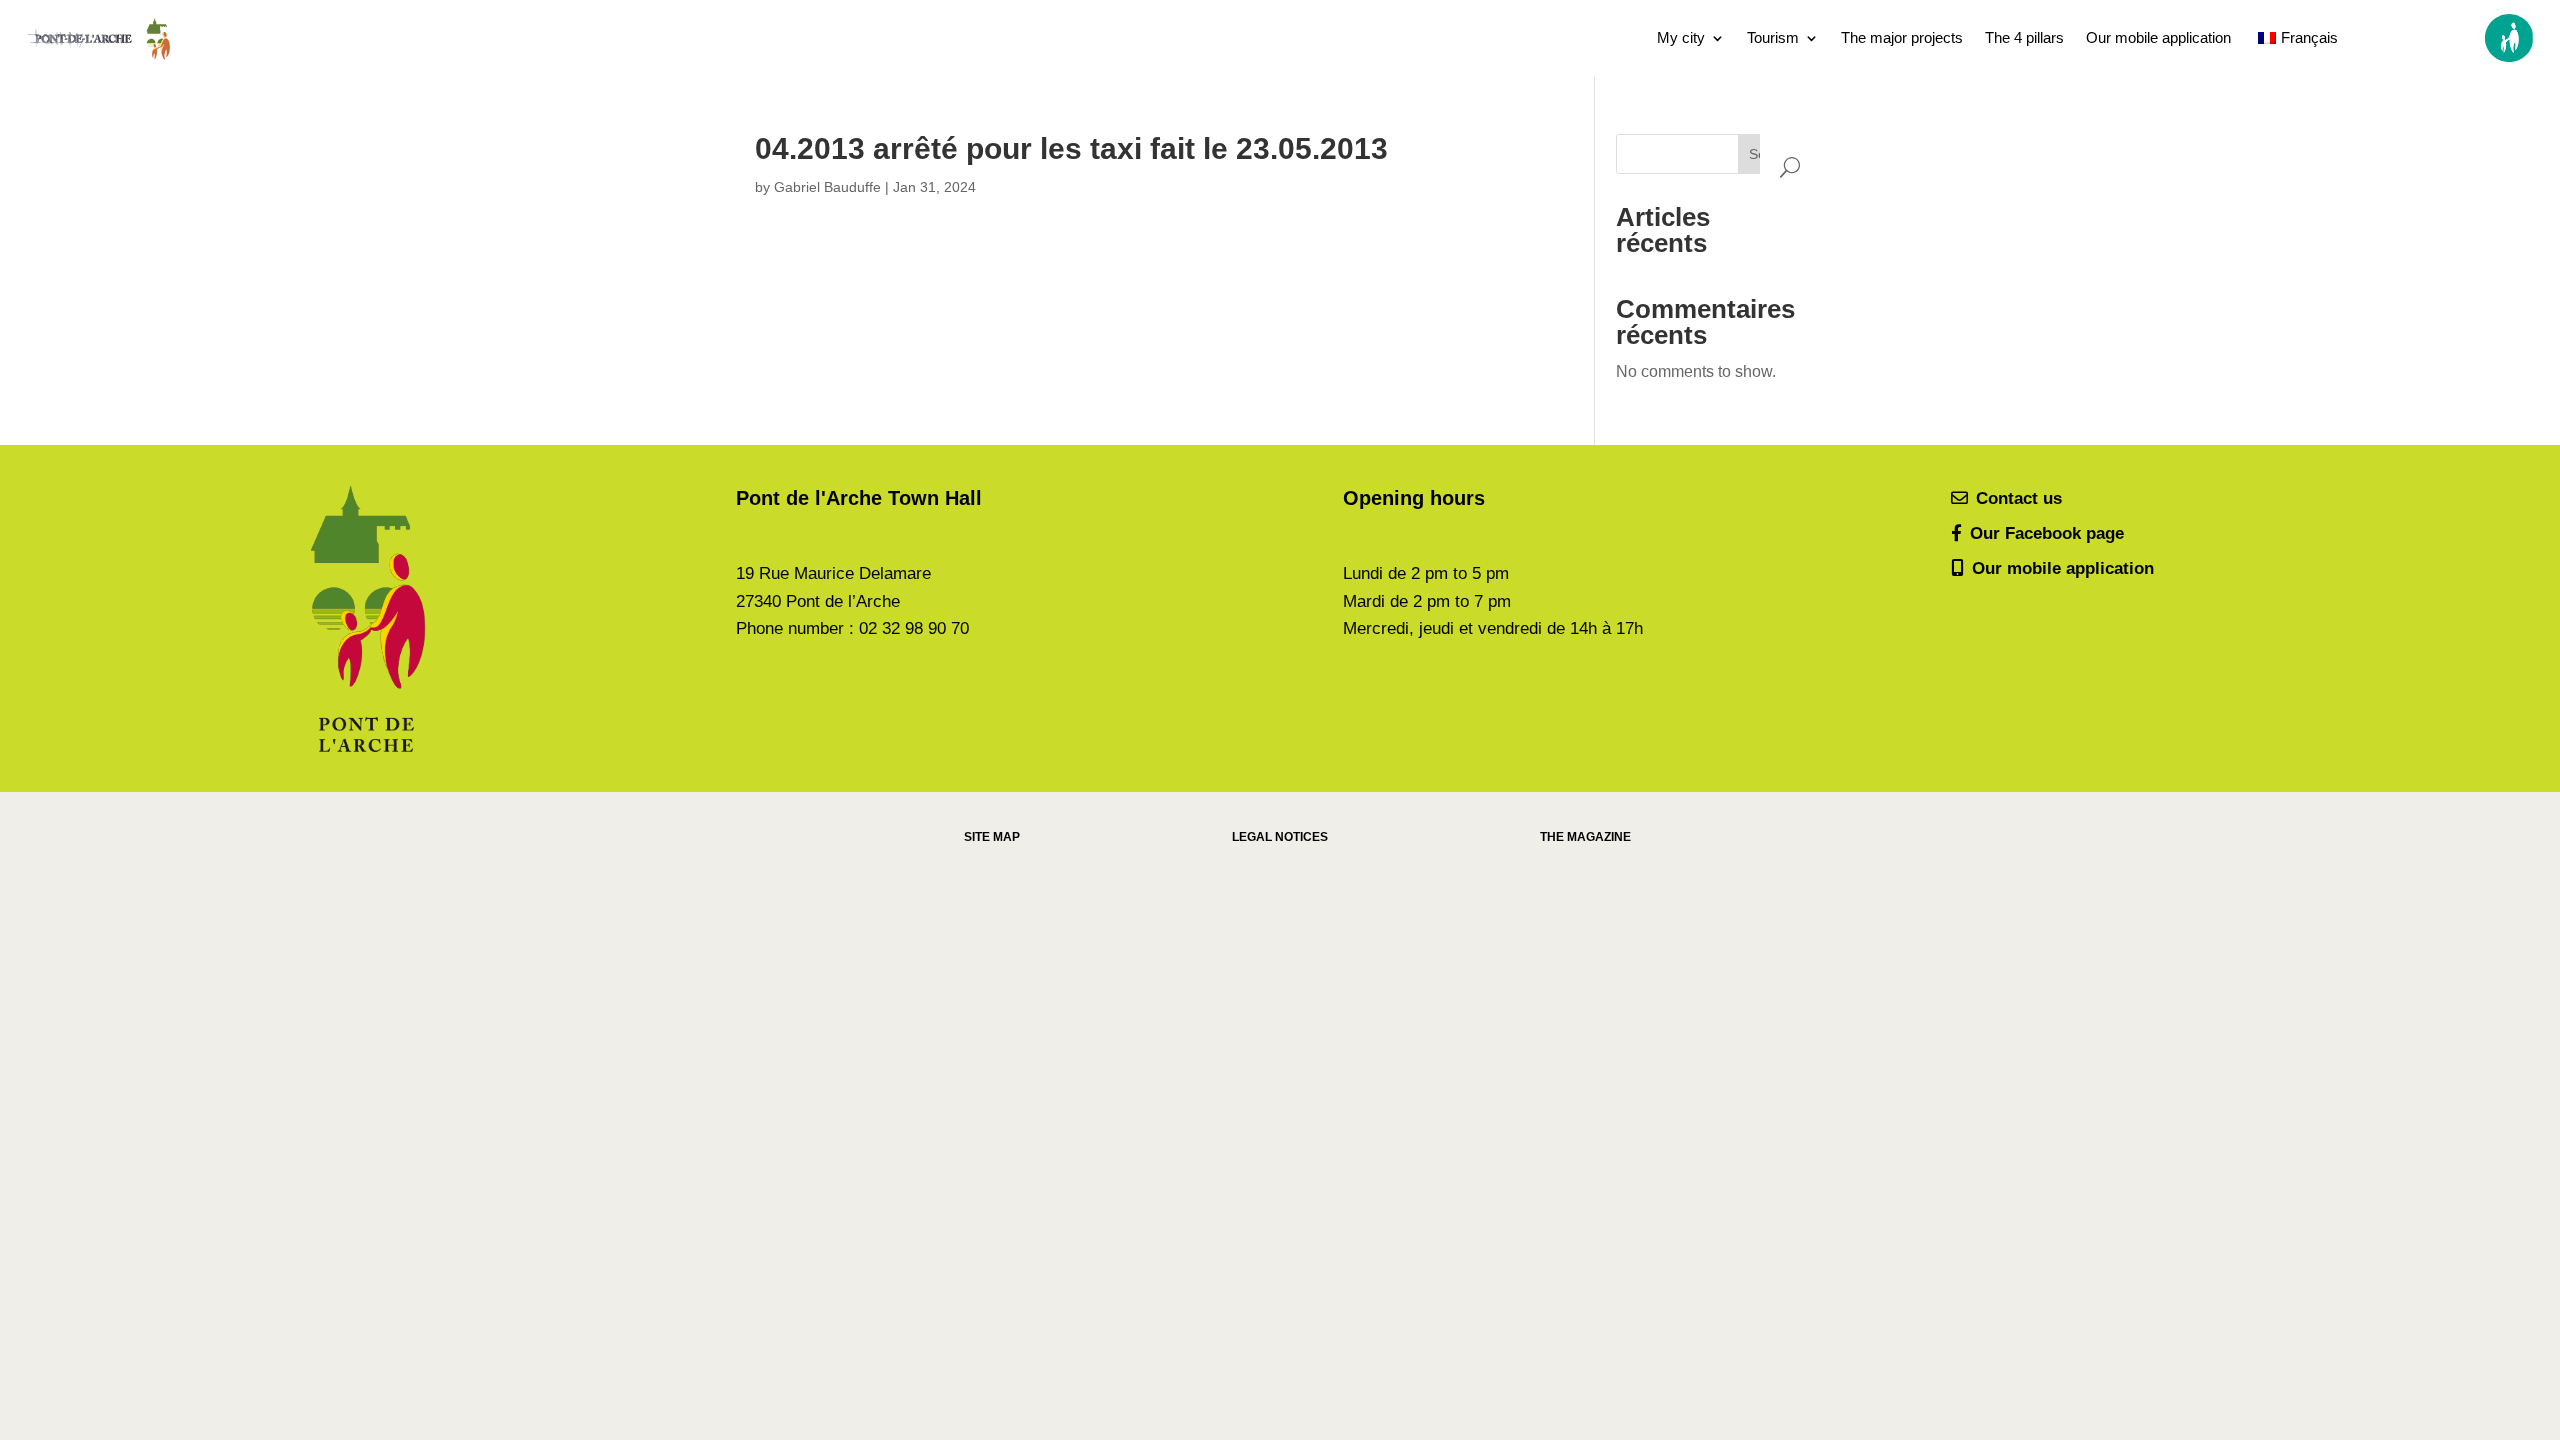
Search (1771, 154)
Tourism (1773, 37)
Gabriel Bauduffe (827, 187)
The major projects (1902, 37)
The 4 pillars (2024, 37)
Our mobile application (2158, 37)
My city (1681, 37)
